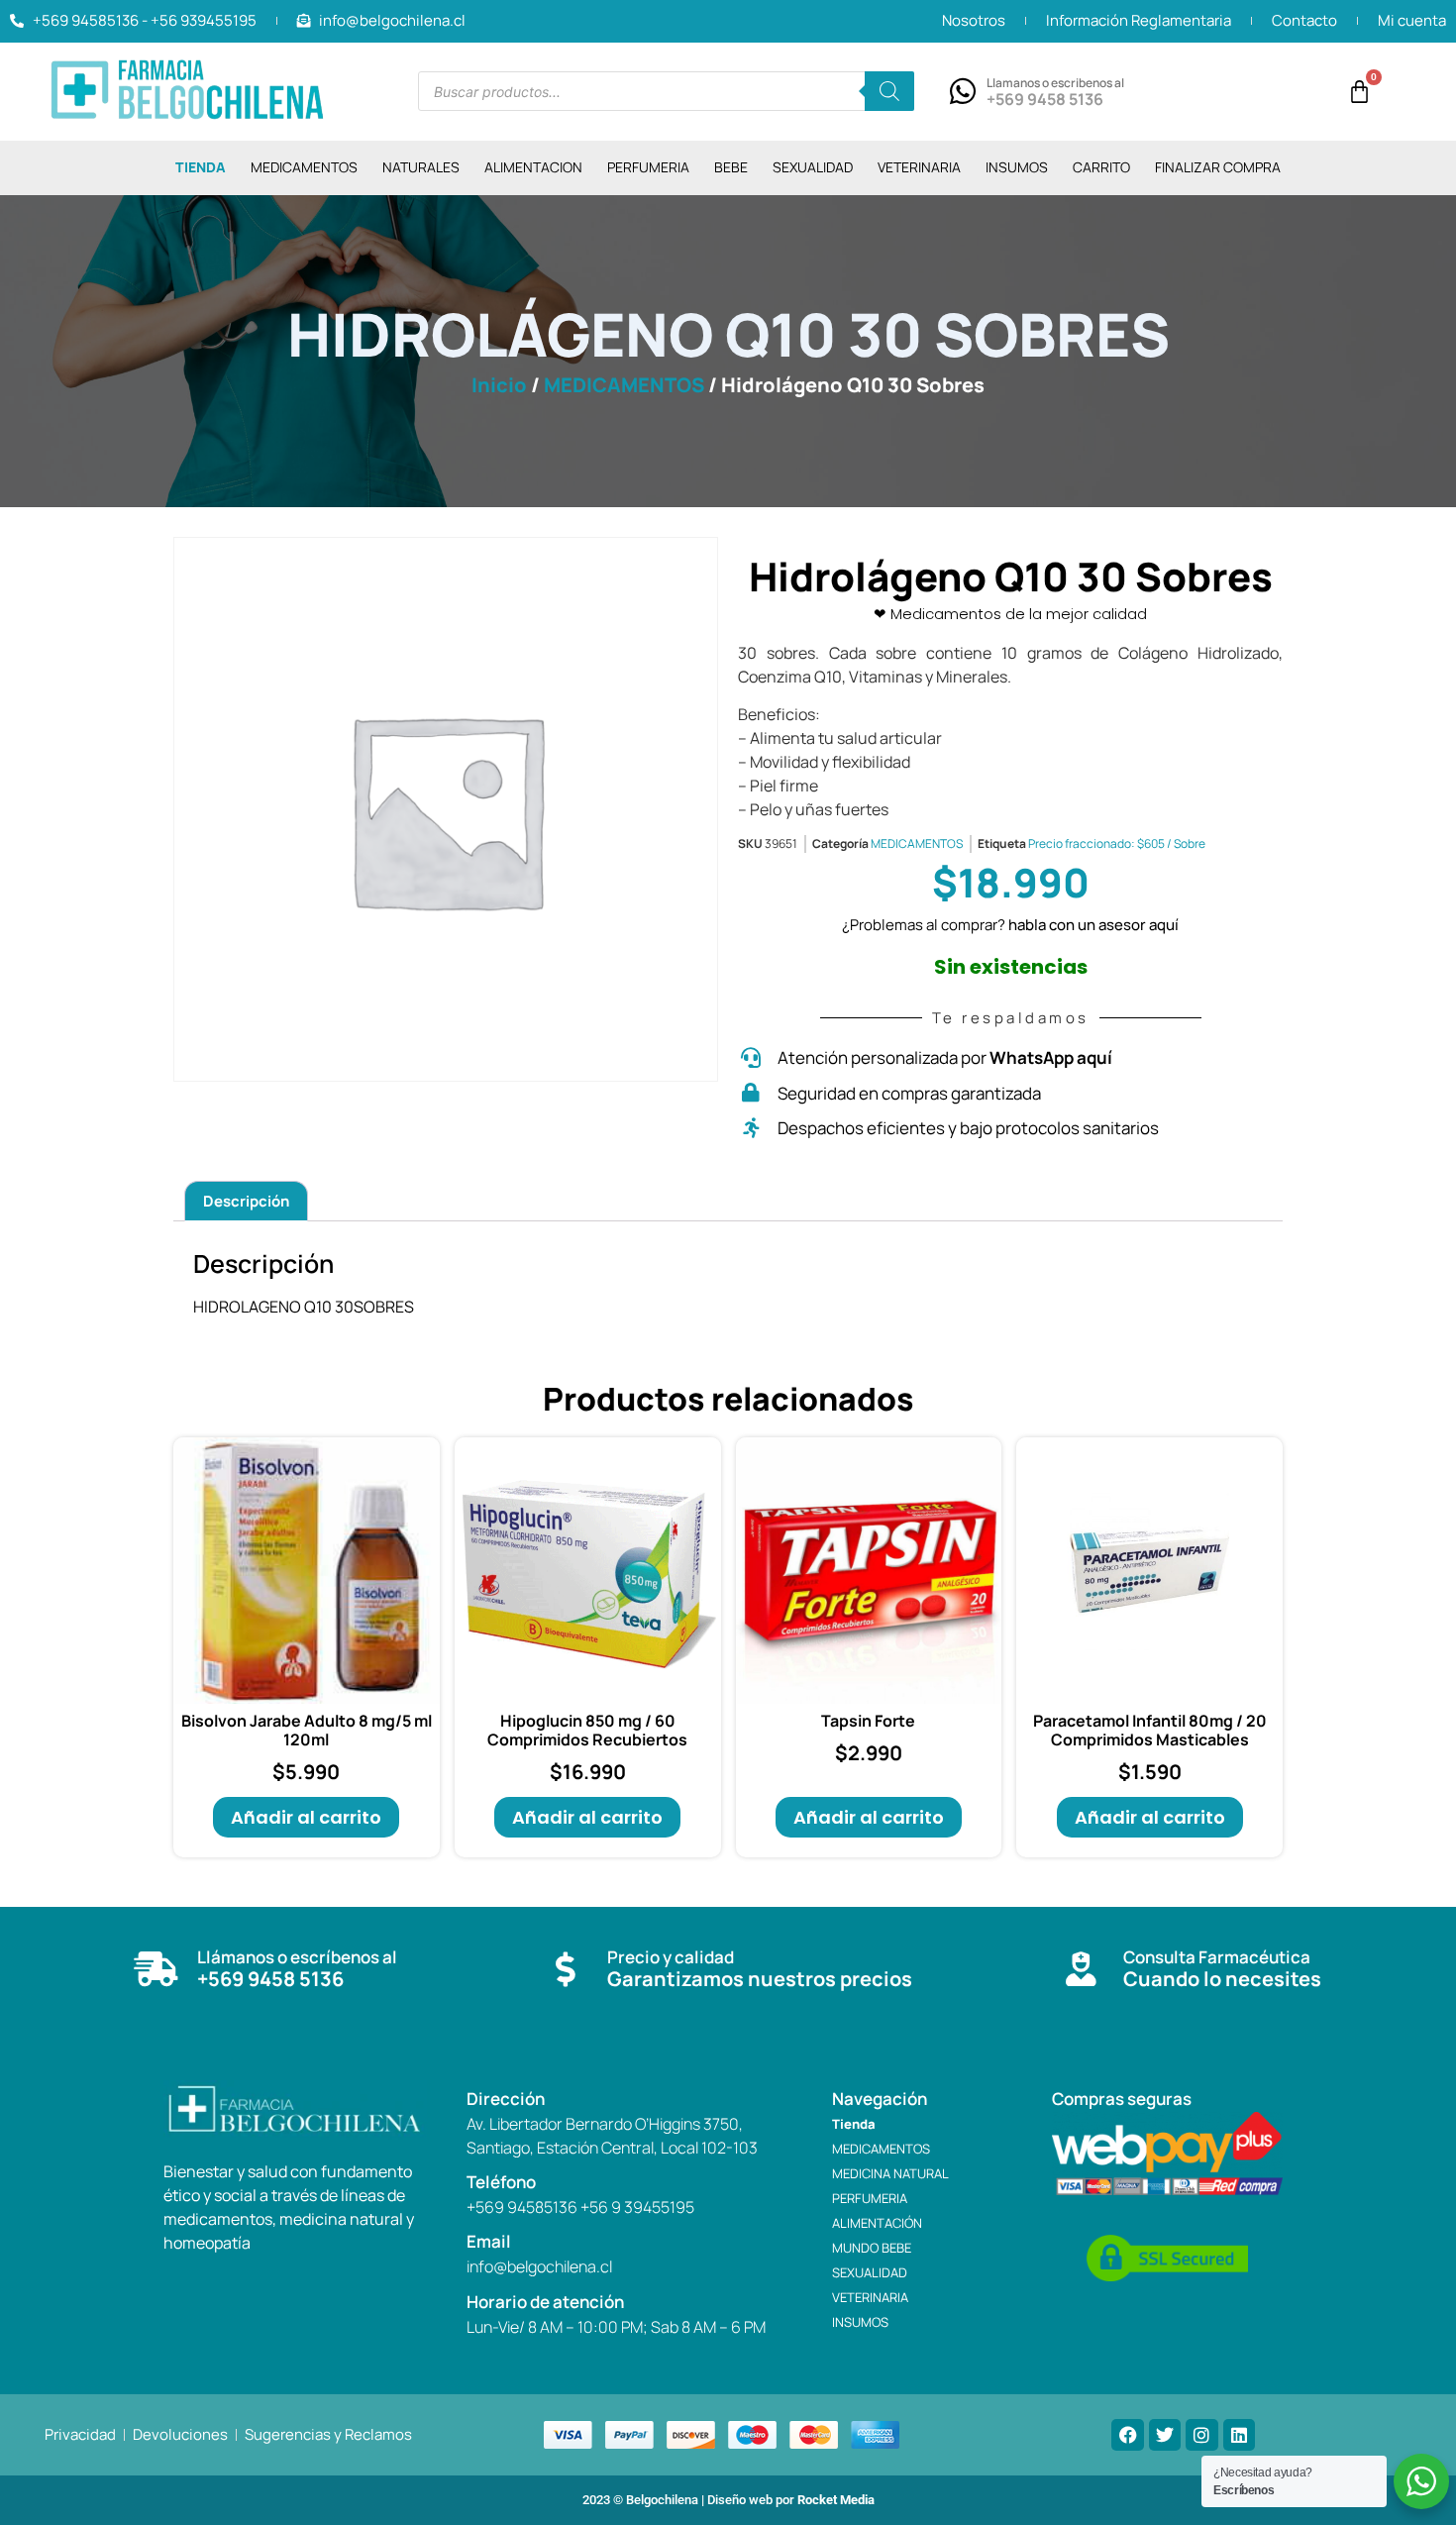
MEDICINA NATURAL (890, 2173)
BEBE (731, 167)
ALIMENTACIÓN (877, 2223)
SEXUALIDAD (813, 167)
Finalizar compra (1218, 167)
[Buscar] (889, 91)
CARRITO (1101, 167)
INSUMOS (1017, 167)
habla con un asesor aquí (1093, 925)
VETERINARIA (919, 167)
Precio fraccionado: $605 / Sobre (1117, 843)
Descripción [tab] (246, 1201)
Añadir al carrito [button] (306, 1817)
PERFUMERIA (648, 167)
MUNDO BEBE (872, 2248)
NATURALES (421, 167)
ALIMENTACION (533, 167)
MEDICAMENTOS (304, 167)
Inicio (499, 385)
